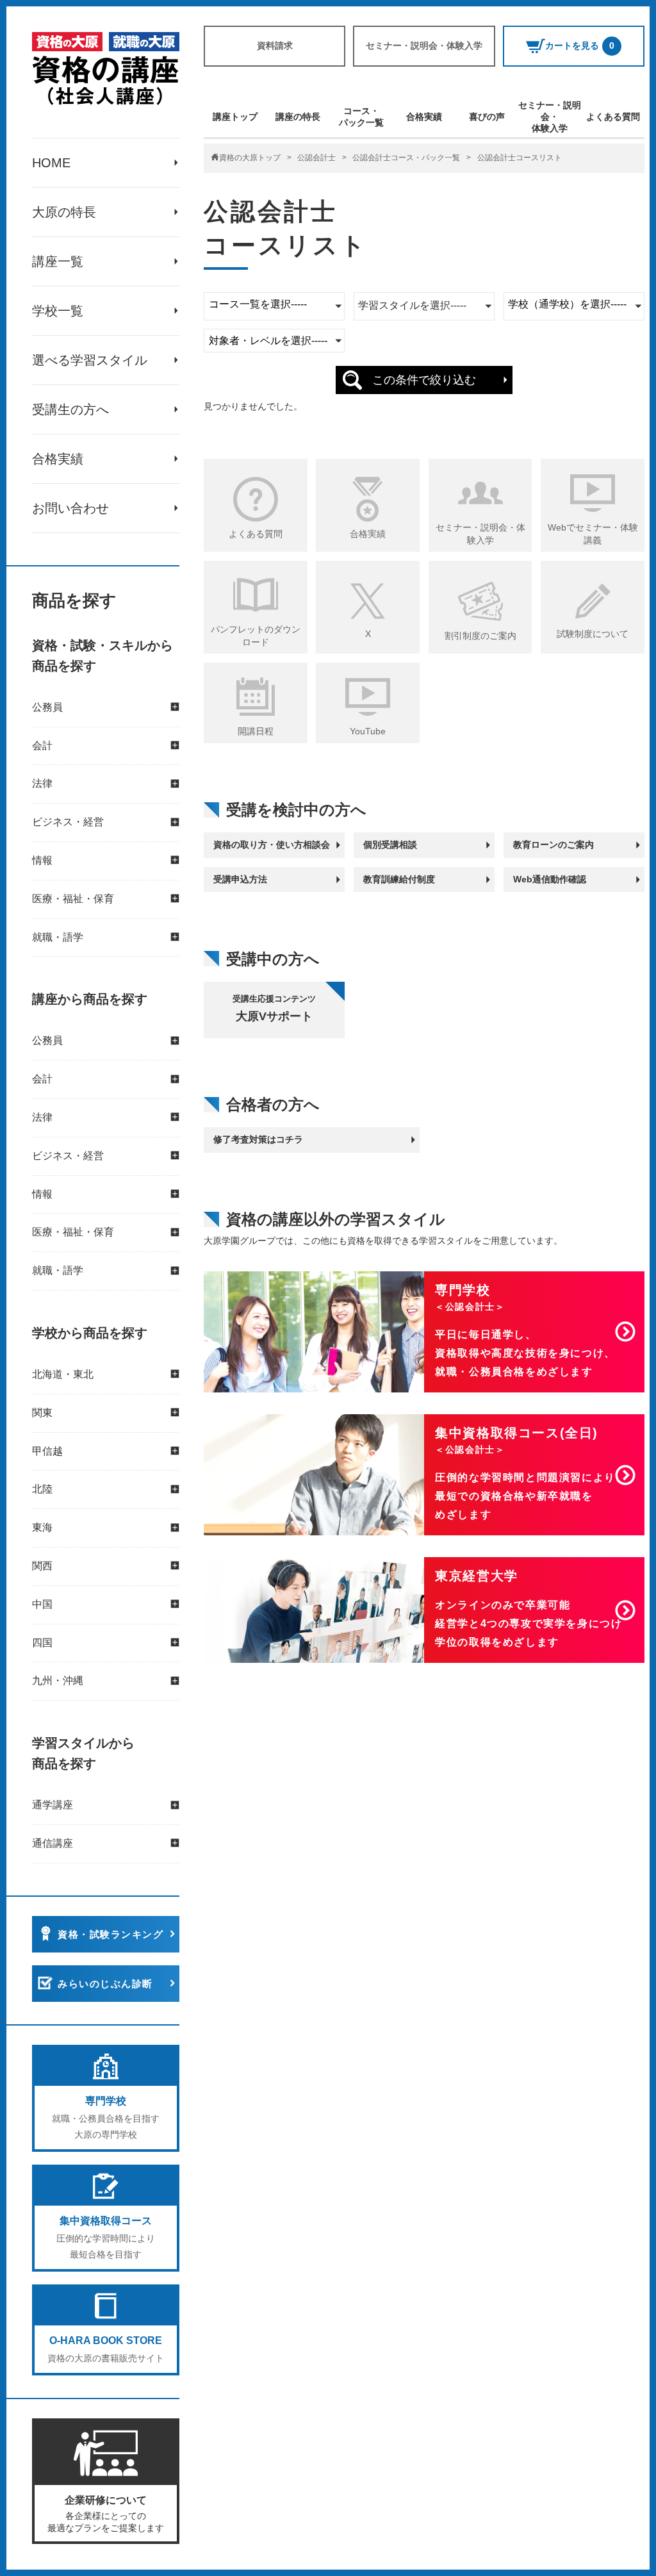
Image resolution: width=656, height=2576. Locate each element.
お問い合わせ (70, 508)
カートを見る (580, 45)
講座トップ (235, 117)
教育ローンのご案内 (553, 845)
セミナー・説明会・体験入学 (424, 45)
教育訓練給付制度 (399, 879)
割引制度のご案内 (480, 636)
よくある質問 (613, 117)
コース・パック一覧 (361, 117)
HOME (51, 163)
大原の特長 (64, 212)
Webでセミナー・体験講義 (593, 534)
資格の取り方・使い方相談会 (272, 845)
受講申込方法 (240, 879)
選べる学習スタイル (90, 360)
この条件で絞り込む (424, 380)
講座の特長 (298, 117)
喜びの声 (487, 117)
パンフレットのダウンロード (256, 636)
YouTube (368, 731)
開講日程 (256, 731)
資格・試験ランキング (111, 1934)
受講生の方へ (70, 409)
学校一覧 (58, 311)
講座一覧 (58, 261)
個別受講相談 (390, 845)
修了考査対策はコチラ (258, 1139)
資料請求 (275, 45)
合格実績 (58, 459)
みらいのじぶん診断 (105, 1984)
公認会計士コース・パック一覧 (406, 158)
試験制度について (593, 634)
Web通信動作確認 (550, 879)
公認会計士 (316, 158)
